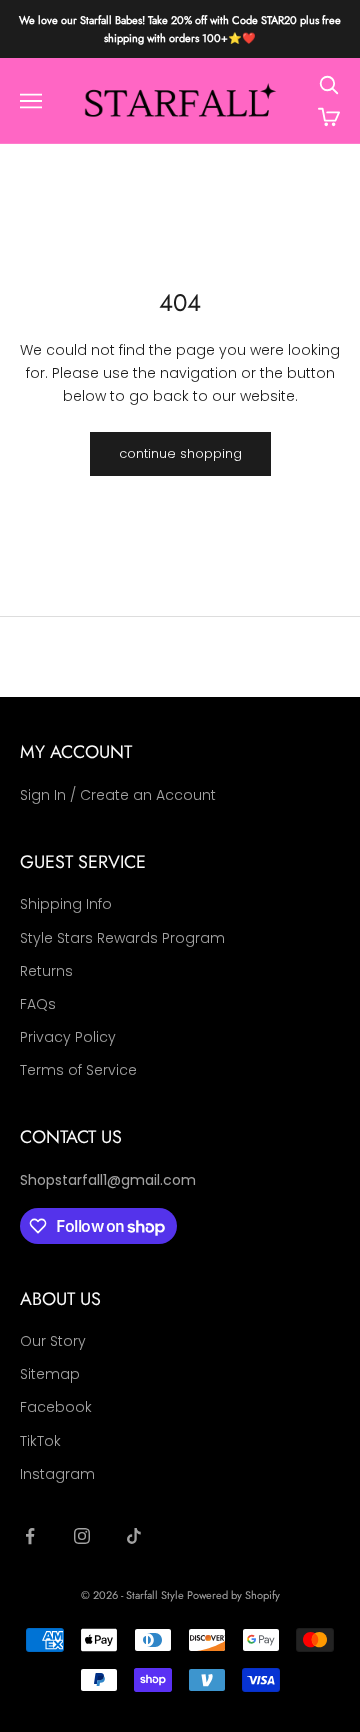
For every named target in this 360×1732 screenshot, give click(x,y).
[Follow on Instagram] (82, 1536)
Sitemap (50, 1374)
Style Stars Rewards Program (122, 938)
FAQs (38, 1004)
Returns (46, 971)
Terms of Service (78, 1070)
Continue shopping (180, 453)
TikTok (40, 1441)
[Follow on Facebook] (30, 1536)
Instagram (57, 1474)
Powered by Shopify (233, 1595)
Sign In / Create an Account (118, 795)
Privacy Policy (68, 1037)
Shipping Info (66, 904)
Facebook (56, 1407)
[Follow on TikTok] (134, 1536)
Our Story (53, 1341)
